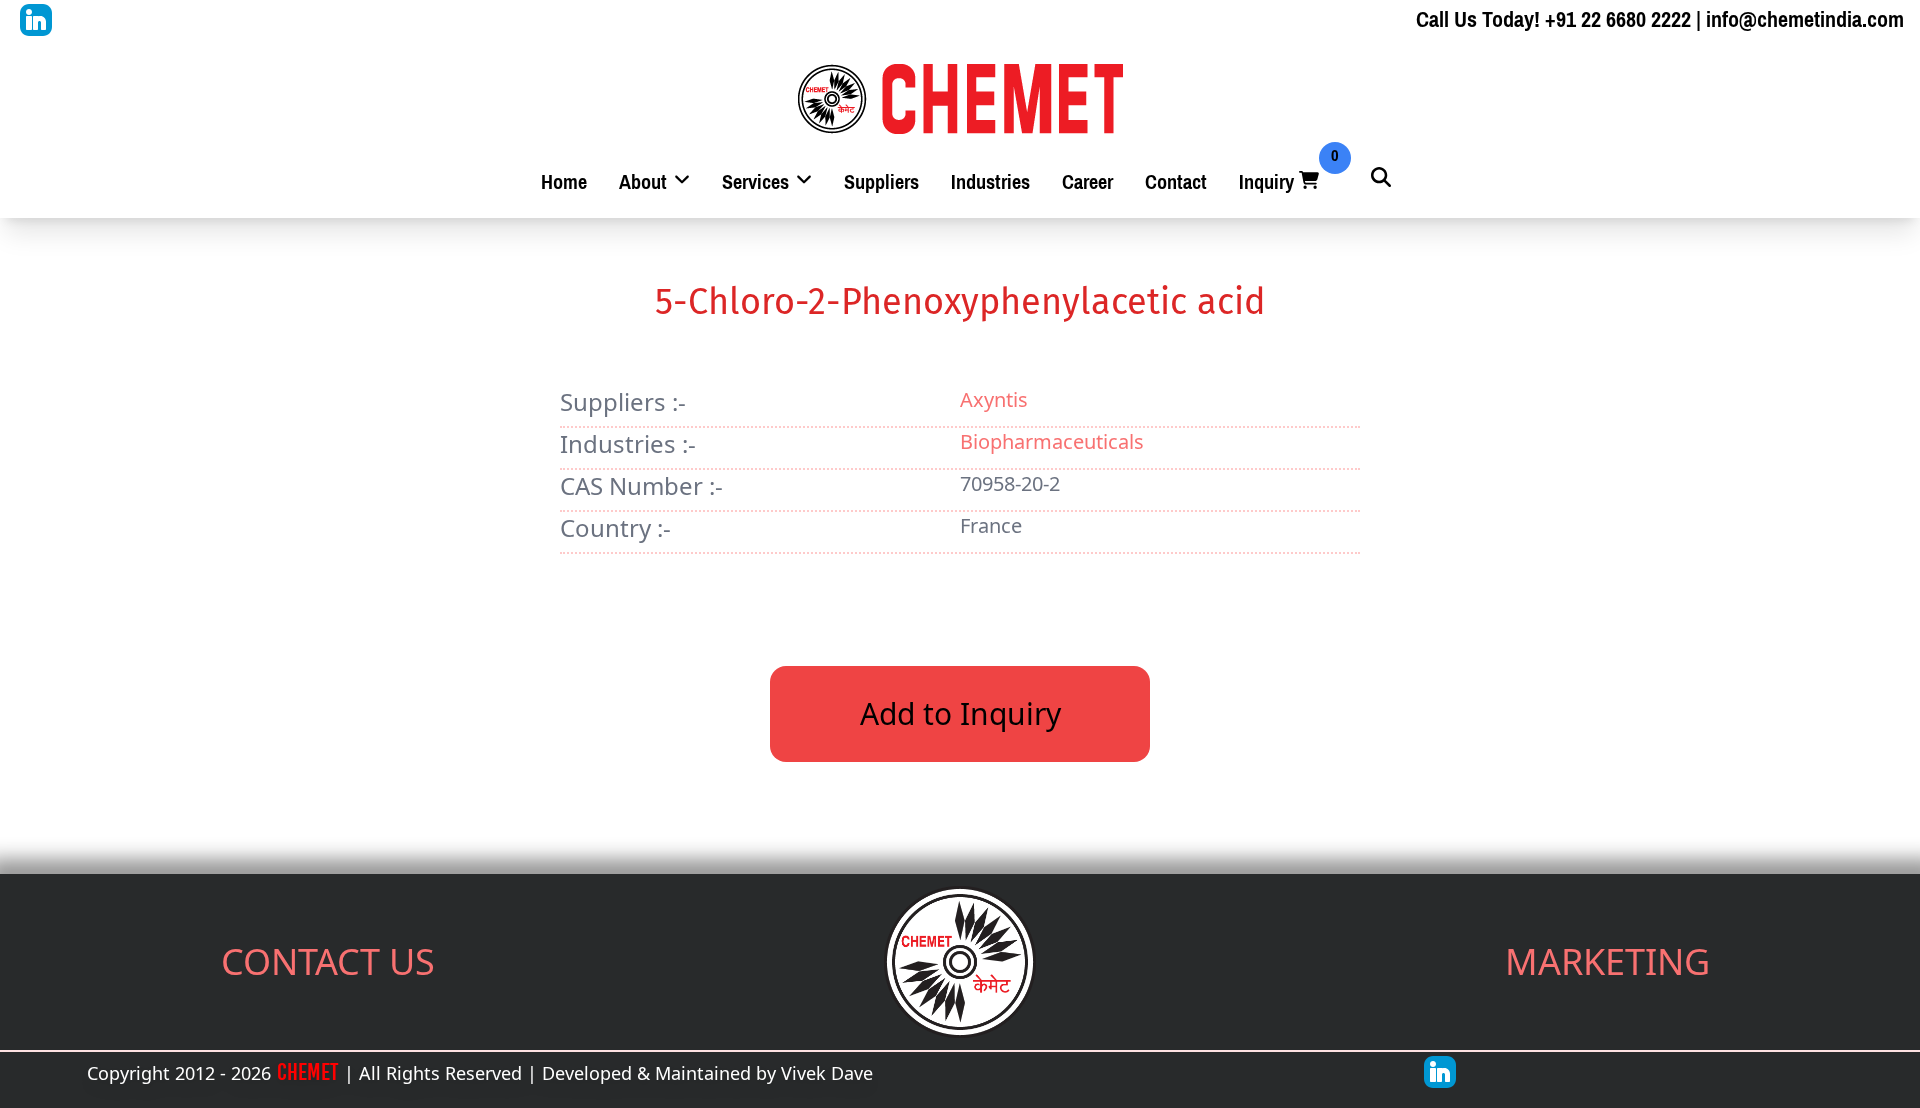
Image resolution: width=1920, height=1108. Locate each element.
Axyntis (994, 399)
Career (1087, 182)
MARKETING (1607, 961)
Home (564, 182)
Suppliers (881, 182)
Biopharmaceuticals (1052, 441)
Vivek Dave (827, 1073)
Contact (1176, 182)
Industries (990, 182)
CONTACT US (328, 961)
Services (758, 182)
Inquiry (1281, 182)
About (645, 182)
